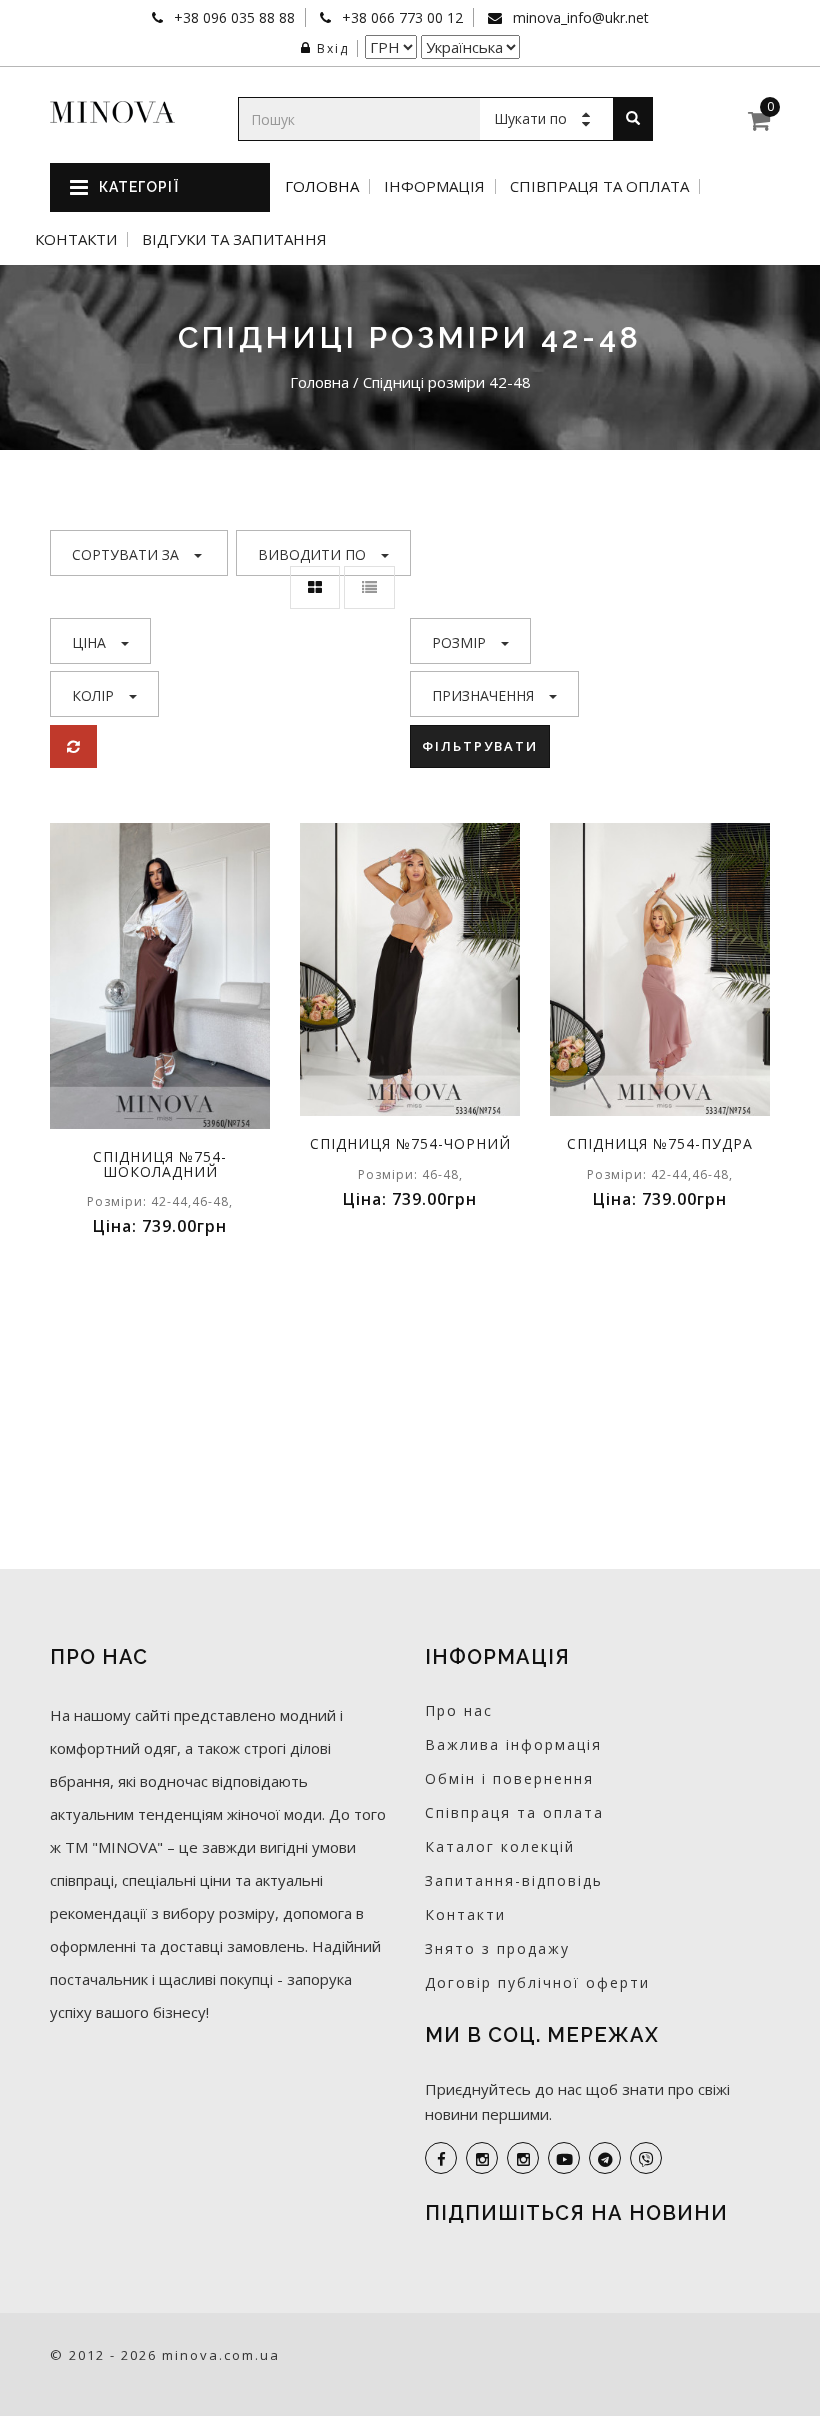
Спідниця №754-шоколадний (160, 1164)
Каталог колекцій (500, 1846)
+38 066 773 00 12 (400, 17)
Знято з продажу (497, 1948)
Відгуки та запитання (234, 239)
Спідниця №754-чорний (410, 1143)
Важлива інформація (513, 1744)
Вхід (333, 48)
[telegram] (605, 2158)
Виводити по (312, 554)
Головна (322, 186)
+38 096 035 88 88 (232, 17)
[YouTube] (564, 2158)
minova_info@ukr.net (579, 17)
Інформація (434, 186)
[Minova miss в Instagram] (523, 2158)
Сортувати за (125, 554)
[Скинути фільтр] (73, 746)
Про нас (459, 1710)
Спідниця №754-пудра (660, 1143)
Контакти (76, 239)
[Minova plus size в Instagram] (482, 2158)
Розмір (459, 642)
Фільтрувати (480, 746)
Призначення (483, 695)
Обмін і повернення (509, 1778)
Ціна (89, 642)
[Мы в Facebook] (441, 2158)
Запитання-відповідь (514, 1880)
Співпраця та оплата (599, 186)
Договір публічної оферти (537, 1982)
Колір (93, 695)
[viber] (646, 2158)
